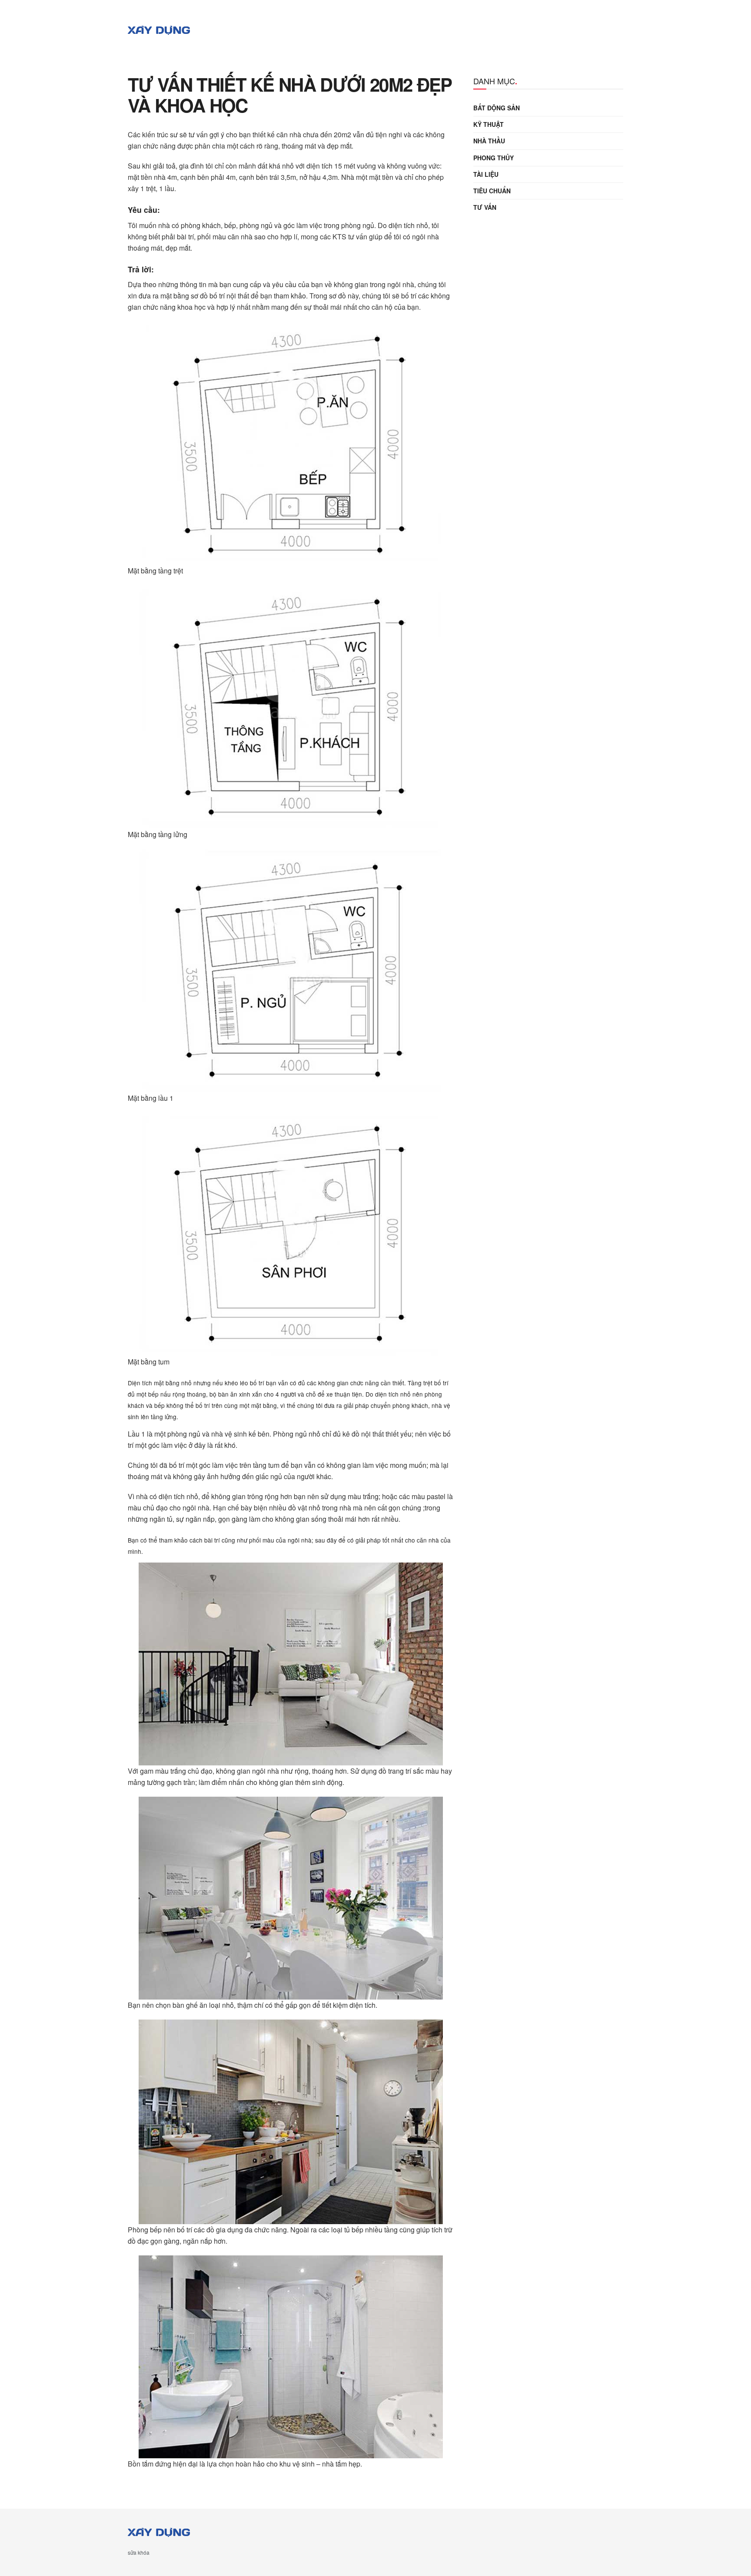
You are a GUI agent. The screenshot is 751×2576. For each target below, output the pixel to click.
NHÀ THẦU (489, 141)
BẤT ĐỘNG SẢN (497, 108)
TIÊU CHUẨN (492, 191)
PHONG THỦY (493, 158)
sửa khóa (139, 2552)
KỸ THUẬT (488, 124)
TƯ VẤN (485, 207)
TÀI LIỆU (486, 174)
